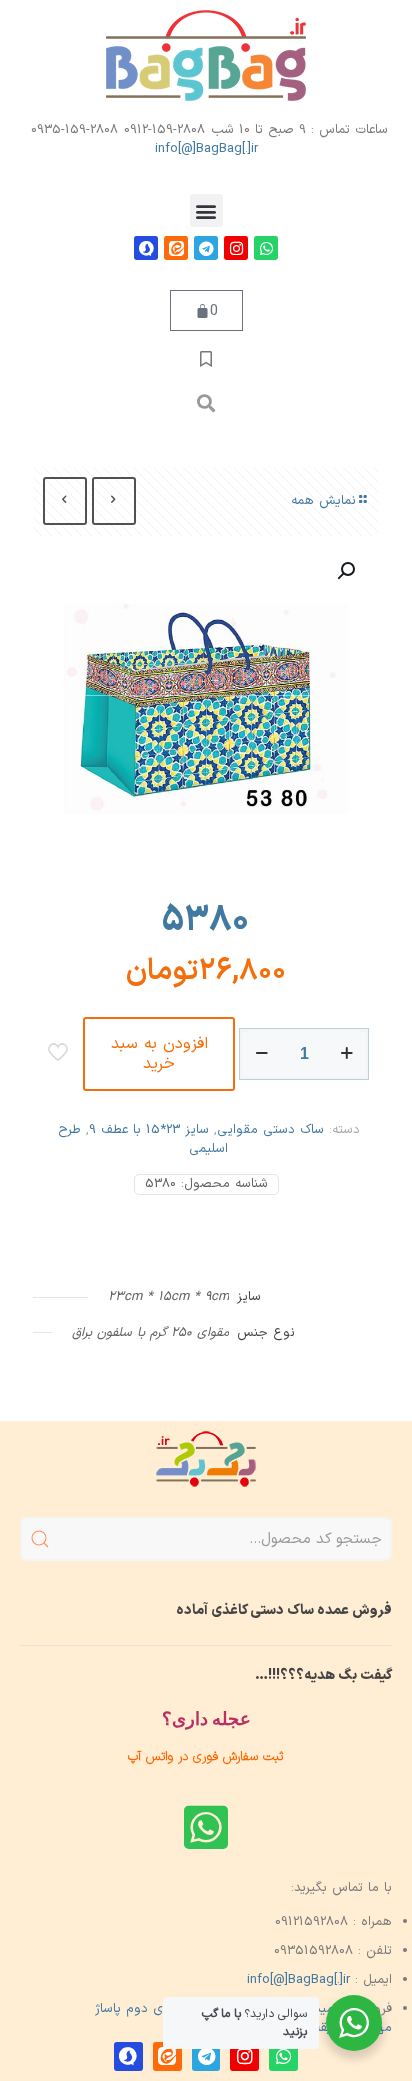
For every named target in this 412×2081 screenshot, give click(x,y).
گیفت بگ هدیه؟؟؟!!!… (323, 1675)
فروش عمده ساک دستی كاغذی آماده (284, 1610)
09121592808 (311, 1922)
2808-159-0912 (164, 130)
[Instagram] (236, 248)
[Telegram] (206, 248)
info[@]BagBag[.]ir (206, 149)
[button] (206, 210)
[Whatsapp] (266, 248)
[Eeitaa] (176, 248)
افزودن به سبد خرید (159, 1054)
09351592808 (313, 1951)
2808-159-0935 (74, 130)
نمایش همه (323, 501)
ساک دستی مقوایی (270, 1130)
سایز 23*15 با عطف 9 (149, 1130)
